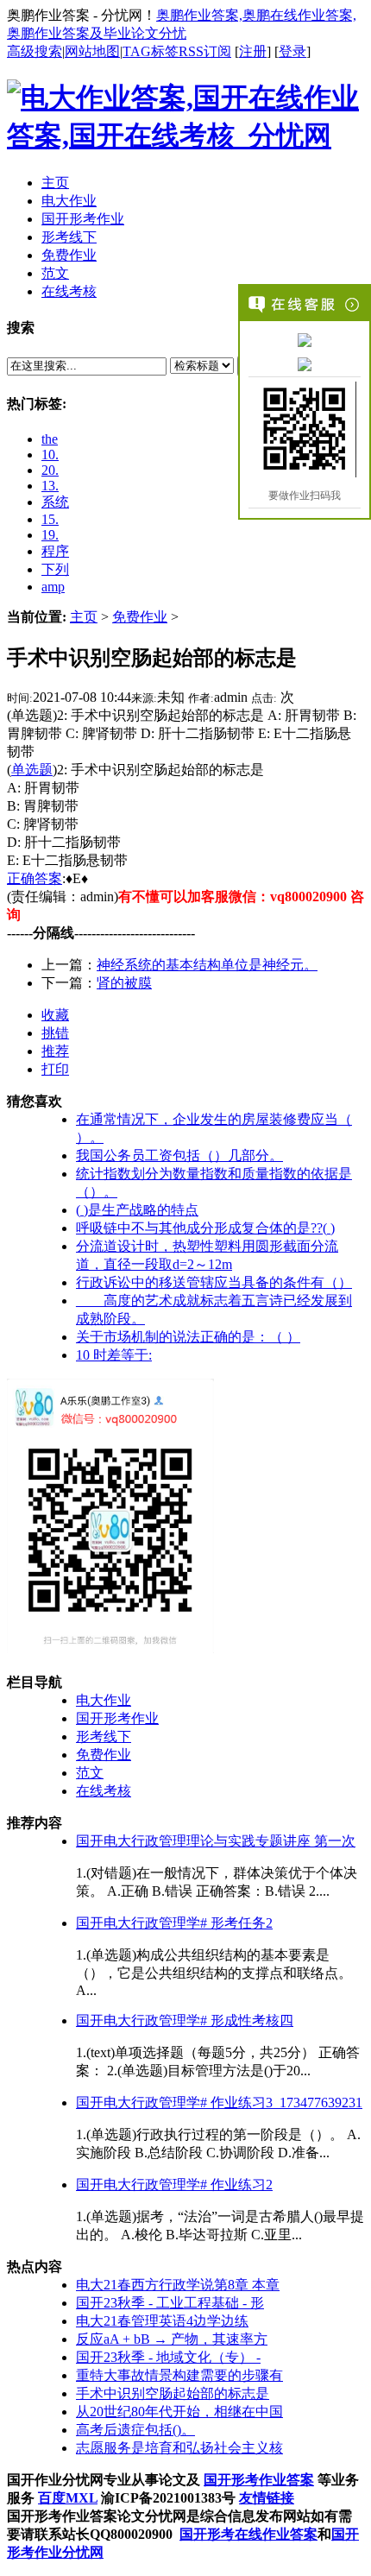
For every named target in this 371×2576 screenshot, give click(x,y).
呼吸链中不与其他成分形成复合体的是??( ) (205, 1228)
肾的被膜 (124, 983)
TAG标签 (151, 51)
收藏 (55, 1015)
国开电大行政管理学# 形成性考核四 (185, 2020)
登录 (292, 51)
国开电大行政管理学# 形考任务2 (174, 1923)
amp (53, 587)
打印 (55, 1069)
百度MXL (68, 2498)
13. (50, 486)
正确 (21, 878)
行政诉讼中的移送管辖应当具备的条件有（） (214, 1282)
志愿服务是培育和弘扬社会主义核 (179, 2448)
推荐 (55, 1051)
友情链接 (267, 2498)
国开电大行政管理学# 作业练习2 (174, 2185)
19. (50, 535)
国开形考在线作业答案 (248, 2534)
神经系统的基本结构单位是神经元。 (207, 965)
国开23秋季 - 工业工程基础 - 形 (170, 2303)
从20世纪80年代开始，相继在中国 (179, 2412)
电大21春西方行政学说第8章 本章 (178, 2285)
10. (50, 455)
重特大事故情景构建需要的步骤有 (179, 2375)
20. (50, 470)
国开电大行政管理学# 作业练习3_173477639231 (219, 2102)
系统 (55, 502)
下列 (55, 569)
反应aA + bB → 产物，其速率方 (172, 2339)
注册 (253, 51)
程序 (55, 551)
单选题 (32, 770)
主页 (84, 617)
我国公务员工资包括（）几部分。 (179, 1155)
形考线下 (104, 1736)
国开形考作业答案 (259, 2480)
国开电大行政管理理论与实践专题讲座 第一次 (216, 1841)
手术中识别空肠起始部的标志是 (173, 2393)
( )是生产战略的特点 (137, 1210)
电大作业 (104, 1700)
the (50, 439)
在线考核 (104, 1791)
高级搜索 (35, 51)
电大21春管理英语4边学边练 (162, 2321)
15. (50, 519)
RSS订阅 (205, 51)
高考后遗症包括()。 (135, 2430)
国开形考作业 (117, 1718)
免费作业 (140, 617)
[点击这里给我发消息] (305, 339)
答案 (48, 878)
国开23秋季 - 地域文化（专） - (168, 2357)
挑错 (55, 1033)
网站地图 (92, 51)
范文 (90, 1773)
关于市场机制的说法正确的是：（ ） (188, 1337)
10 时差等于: (114, 1355)
